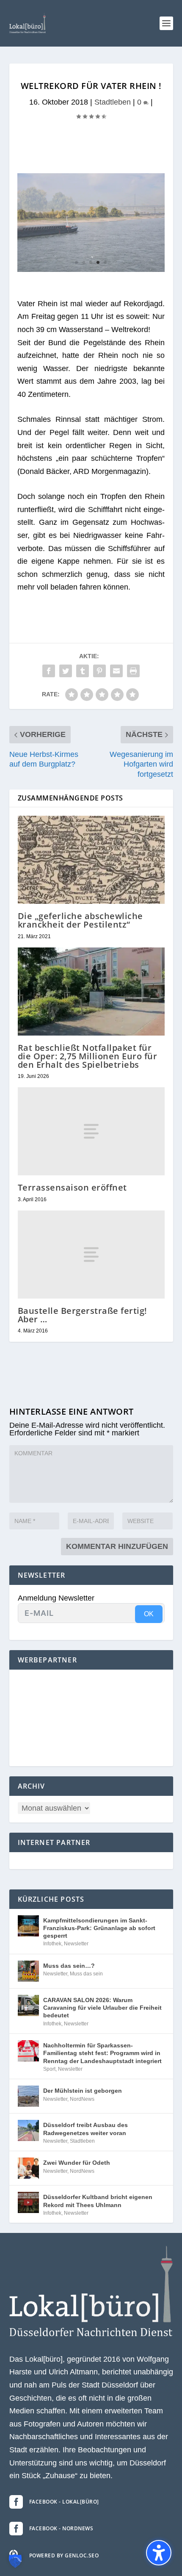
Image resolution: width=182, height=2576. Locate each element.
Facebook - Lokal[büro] (64, 2502)
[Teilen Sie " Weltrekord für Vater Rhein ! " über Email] (116, 671)
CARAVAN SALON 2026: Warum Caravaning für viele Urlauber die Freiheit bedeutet (102, 2008)
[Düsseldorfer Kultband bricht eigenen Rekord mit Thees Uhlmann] (28, 2202)
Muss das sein (86, 1974)
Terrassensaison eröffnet (72, 1187)
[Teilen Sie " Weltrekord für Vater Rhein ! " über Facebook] (49, 671)
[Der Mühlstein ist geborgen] (28, 2096)
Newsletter (76, 1944)
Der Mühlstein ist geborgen (83, 2091)
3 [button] (91, 262)
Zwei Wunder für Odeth (77, 2163)
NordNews (82, 2099)
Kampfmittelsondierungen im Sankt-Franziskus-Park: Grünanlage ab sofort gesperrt (99, 1928)
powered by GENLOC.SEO (64, 2555)
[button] (166, 23)
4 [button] (98, 262)
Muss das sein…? (69, 1966)
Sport (49, 2069)
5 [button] (105, 262)
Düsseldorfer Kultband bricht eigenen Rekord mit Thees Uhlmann (98, 2201)
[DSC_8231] (91, 269)
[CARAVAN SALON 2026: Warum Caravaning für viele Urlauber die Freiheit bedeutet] (28, 2005)
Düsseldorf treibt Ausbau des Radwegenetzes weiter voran (85, 2129)
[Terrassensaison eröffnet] (91, 1131)
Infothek (52, 1944)
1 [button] (76, 262)
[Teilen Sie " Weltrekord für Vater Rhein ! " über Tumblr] (83, 671)
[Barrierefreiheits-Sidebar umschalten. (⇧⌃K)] (159, 2553)
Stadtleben (113, 102)
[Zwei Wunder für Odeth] (28, 2168)
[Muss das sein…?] (28, 1971)
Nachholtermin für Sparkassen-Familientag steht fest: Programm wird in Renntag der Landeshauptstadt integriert (102, 2053)
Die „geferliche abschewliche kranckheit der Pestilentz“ (80, 920)
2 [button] (84, 262)
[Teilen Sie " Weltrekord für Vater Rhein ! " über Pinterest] (99, 671)
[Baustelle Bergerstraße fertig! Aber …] (91, 1255)
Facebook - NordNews (61, 2528)
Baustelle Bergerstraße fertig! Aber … (83, 1315)
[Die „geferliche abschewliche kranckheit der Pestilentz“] (91, 860)
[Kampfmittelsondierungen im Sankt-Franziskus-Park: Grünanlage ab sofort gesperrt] (28, 1926)
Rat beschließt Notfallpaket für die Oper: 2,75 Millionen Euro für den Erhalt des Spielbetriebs (88, 1056)
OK (149, 1614)
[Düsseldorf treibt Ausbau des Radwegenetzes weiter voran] (28, 2130)
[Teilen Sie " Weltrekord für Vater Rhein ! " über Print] (133, 671)
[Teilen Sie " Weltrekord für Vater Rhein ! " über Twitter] (66, 671)
